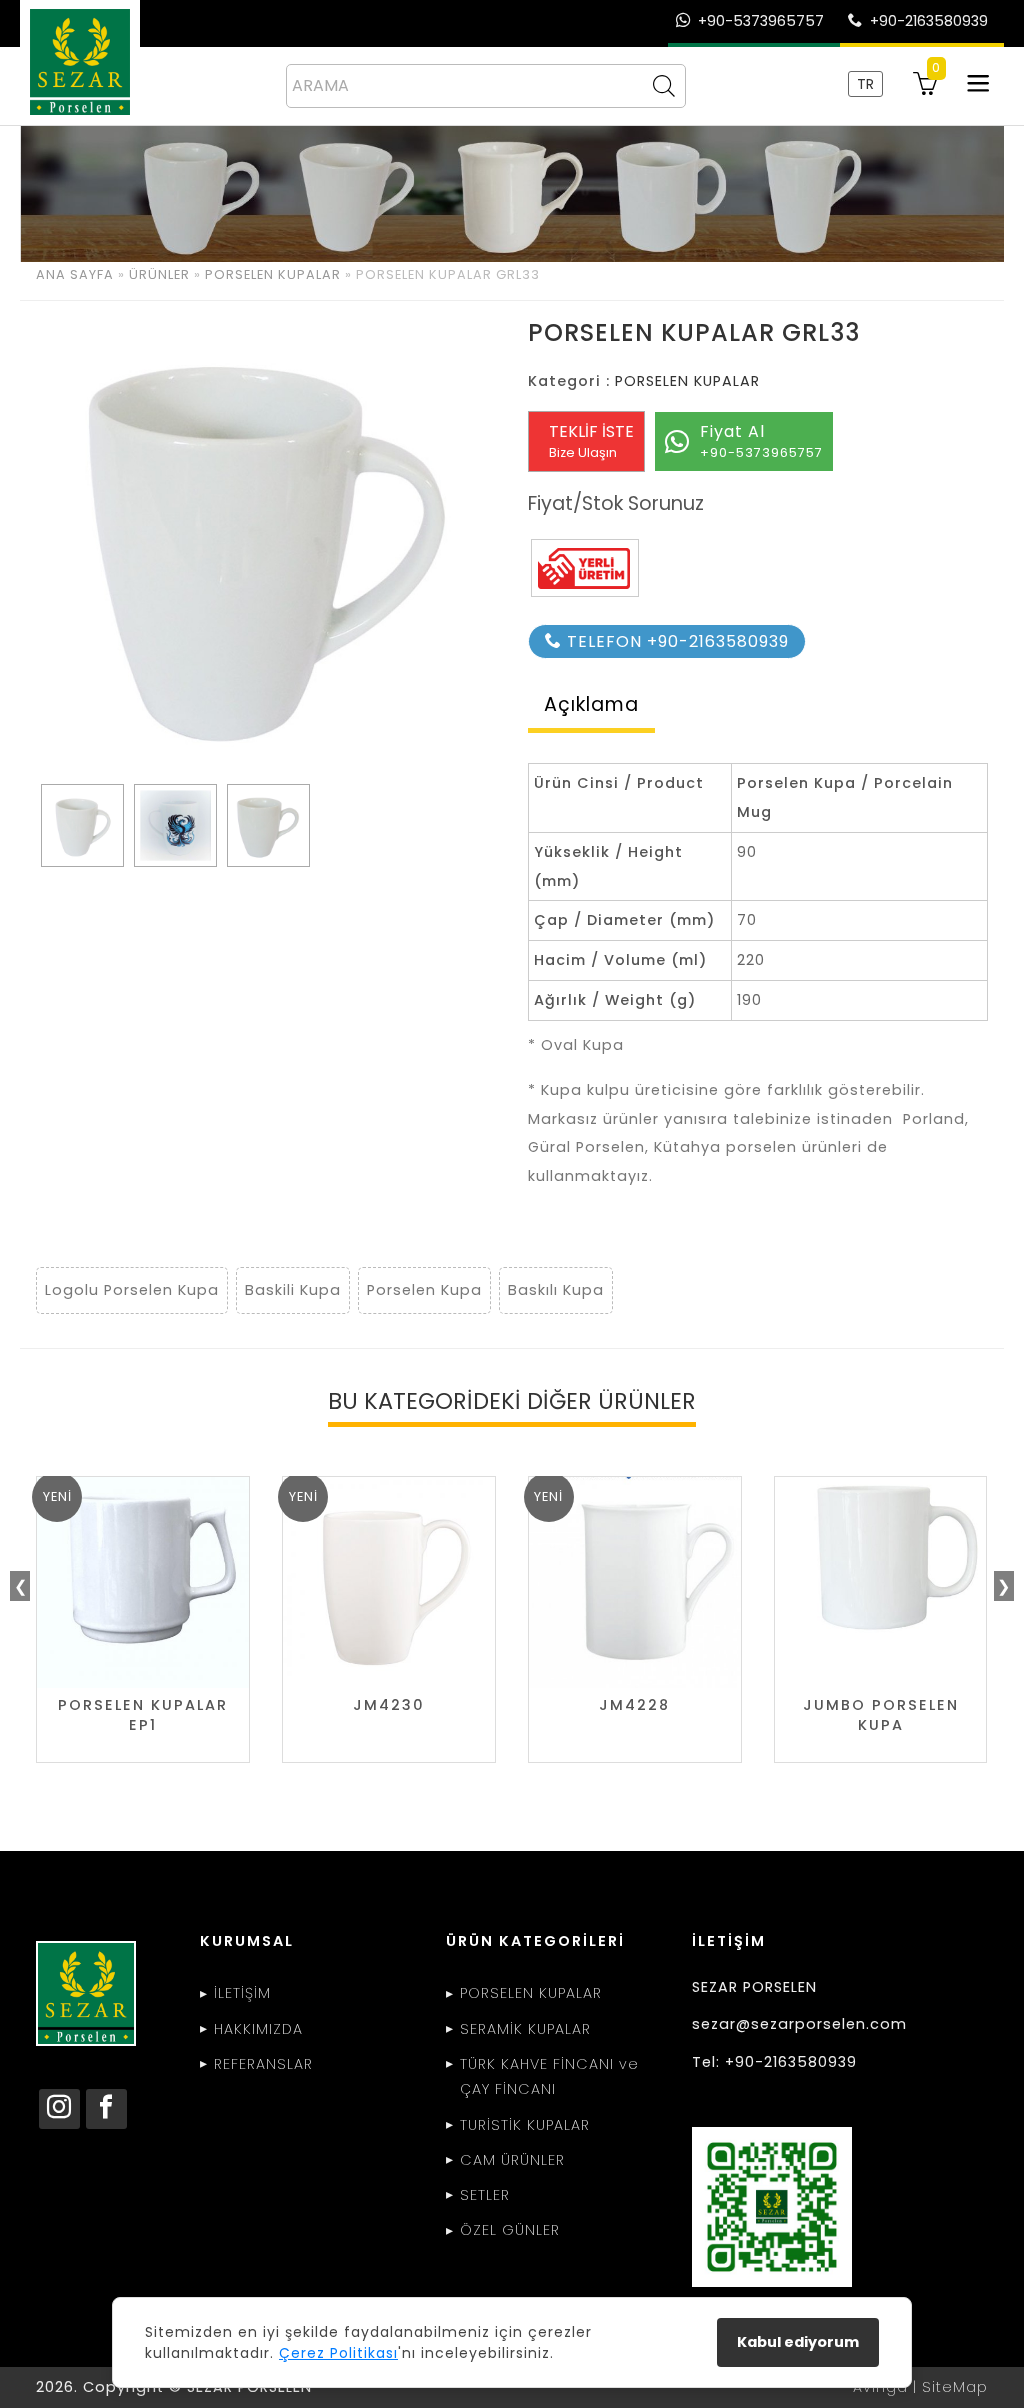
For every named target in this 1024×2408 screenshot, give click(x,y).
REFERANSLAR (263, 2064)
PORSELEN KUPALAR (273, 274)
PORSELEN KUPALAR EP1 (143, 1715)
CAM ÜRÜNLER (512, 2160)
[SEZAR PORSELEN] (80, 61)
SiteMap (955, 2387)
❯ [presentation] (1003, 1586)
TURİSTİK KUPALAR (525, 2125)
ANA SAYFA (75, 274)
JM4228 (634, 1705)
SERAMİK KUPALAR (525, 2029)
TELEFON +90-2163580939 (675, 641)
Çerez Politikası (338, 2353)
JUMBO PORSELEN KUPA (881, 1715)
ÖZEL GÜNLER (510, 2230)
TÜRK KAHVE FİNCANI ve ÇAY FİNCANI (549, 2077)
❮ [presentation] (20, 1586)
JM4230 (389, 1705)
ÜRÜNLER (159, 274)
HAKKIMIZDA (258, 2029)
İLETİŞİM (242, 1993)
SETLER (485, 2195)
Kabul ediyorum (798, 2342)
